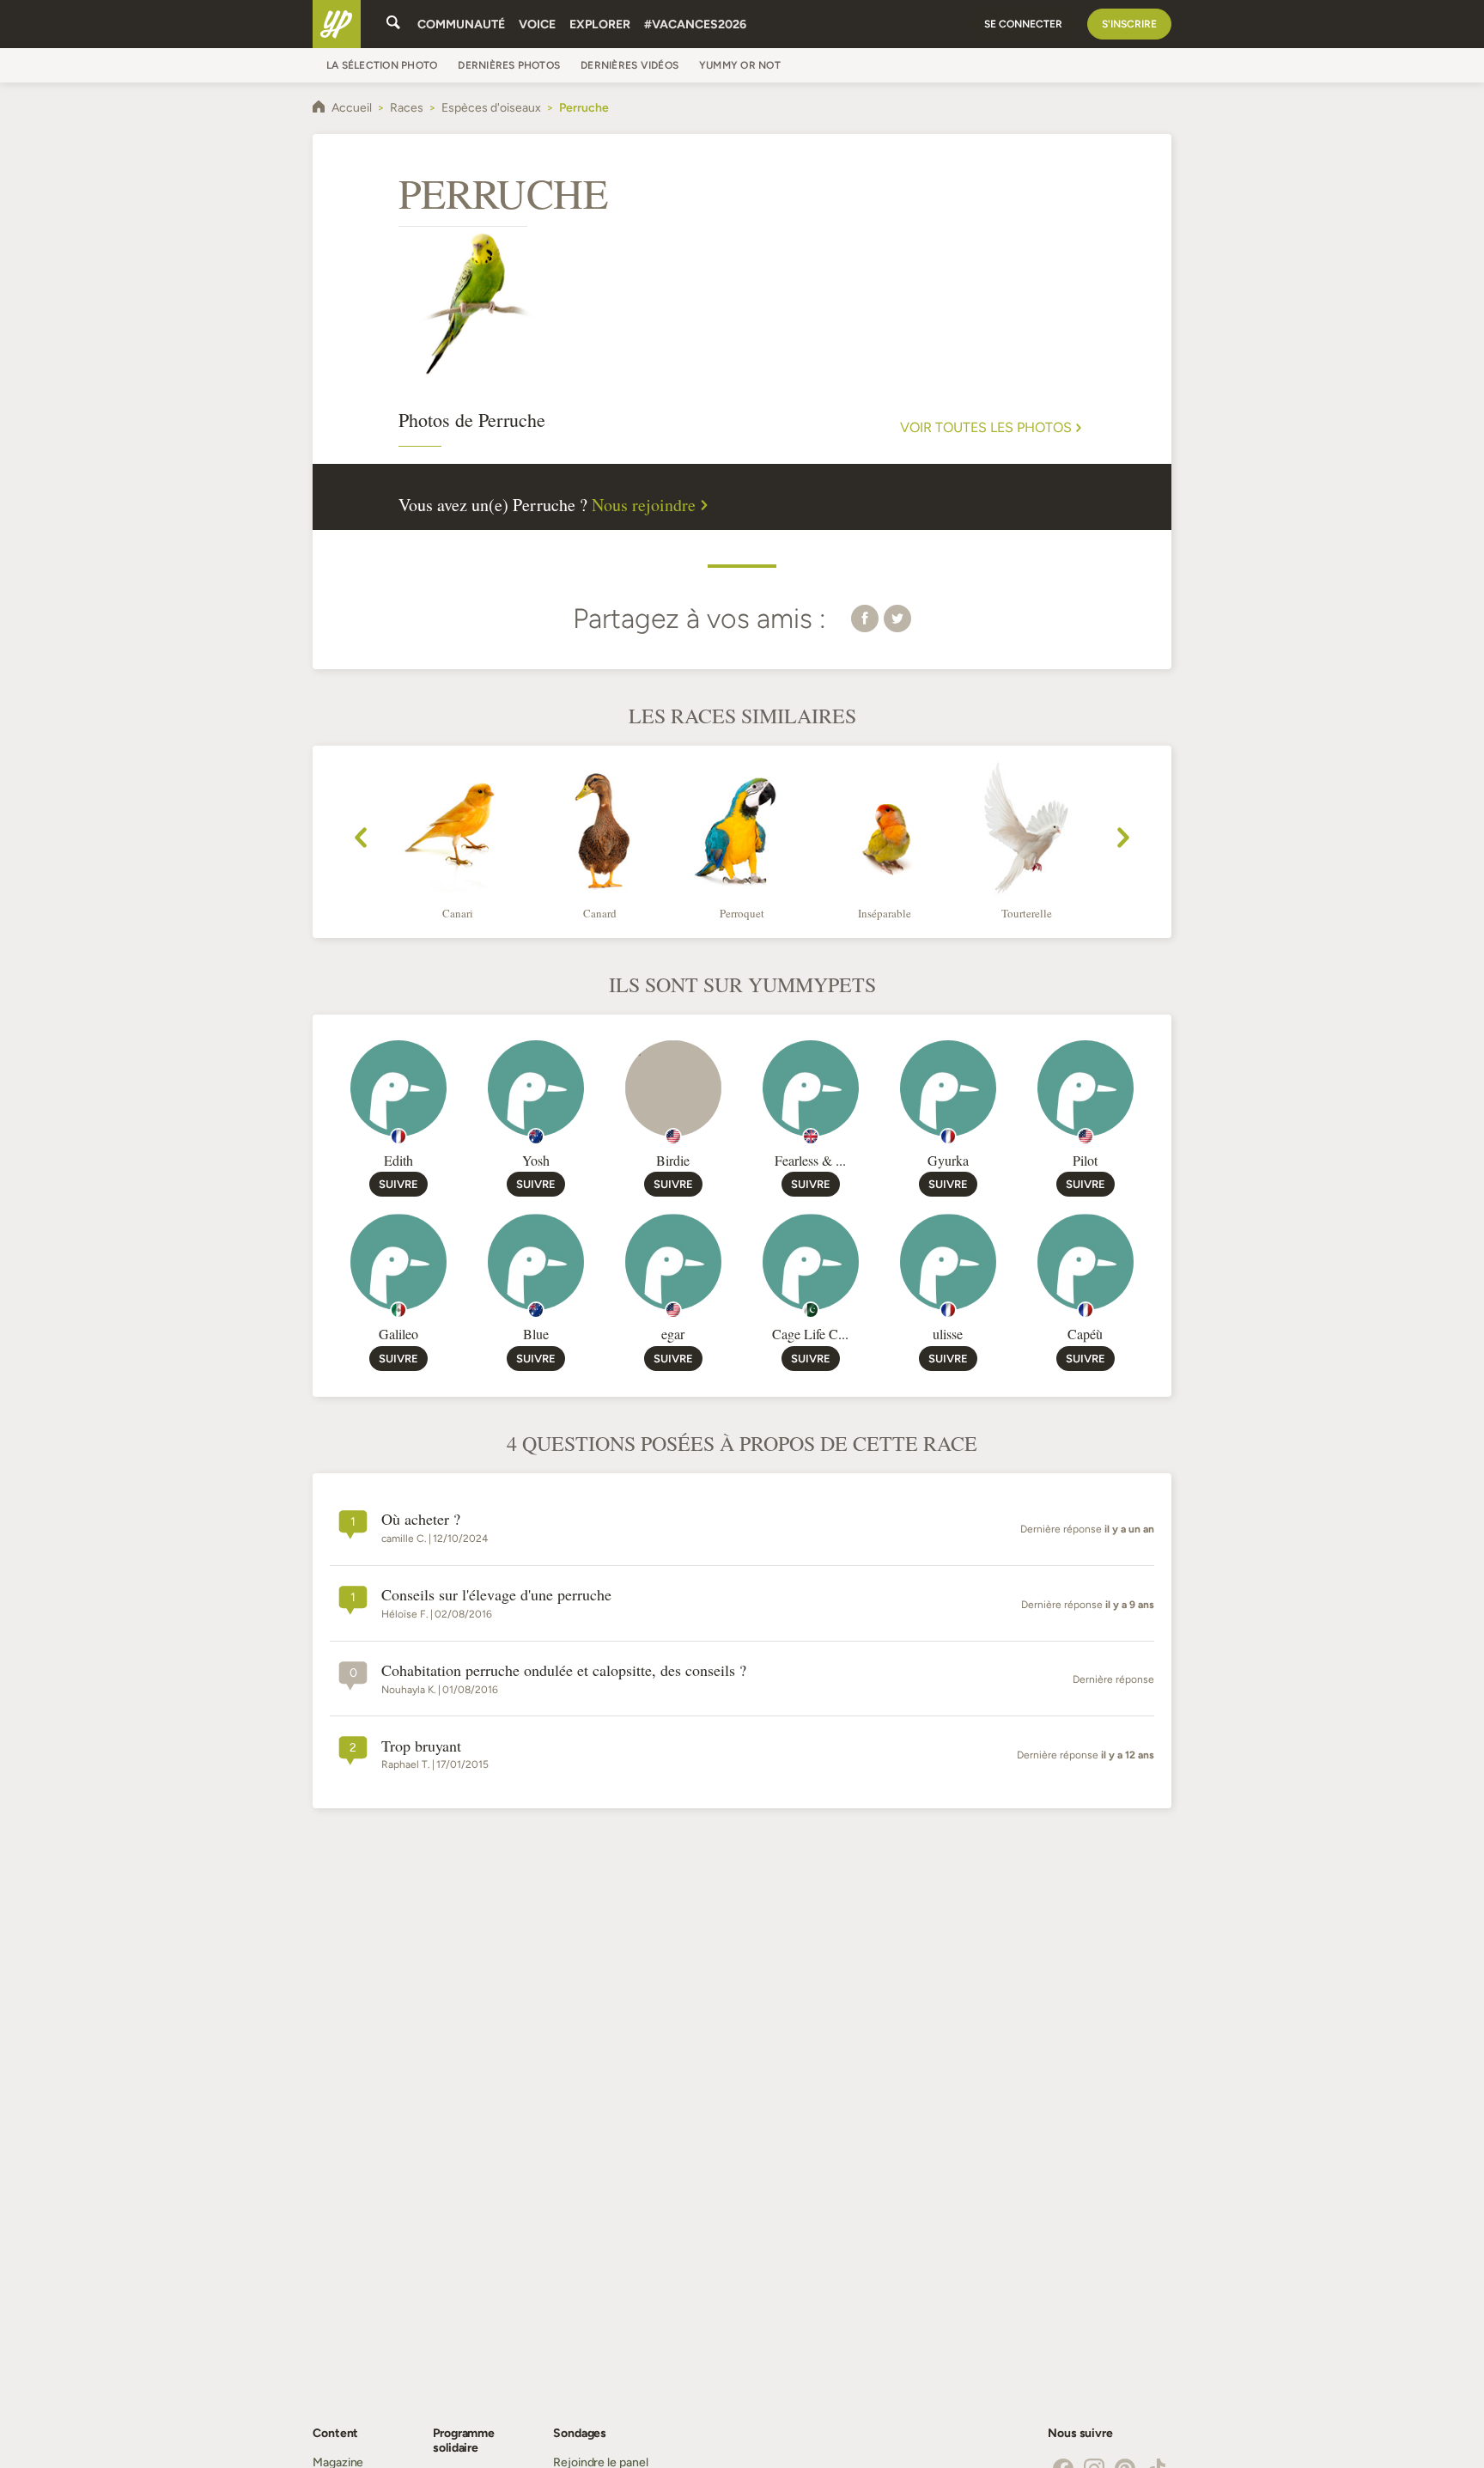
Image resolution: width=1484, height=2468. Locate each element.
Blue (536, 1334)
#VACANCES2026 (695, 24)
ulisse (948, 1334)
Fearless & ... (810, 1160)
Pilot (1085, 1160)
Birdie (673, 1160)
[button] (865, 618)
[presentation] (361, 840)
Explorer (600, 24)
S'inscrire (1129, 24)
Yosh (536, 1160)
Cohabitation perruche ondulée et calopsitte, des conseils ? (564, 1671)
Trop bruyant (421, 1746)
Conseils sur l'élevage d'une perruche (496, 1595)
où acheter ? (421, 1520)
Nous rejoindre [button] (644, 505)
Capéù (1085, 1334)
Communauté (461, 24)
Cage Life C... (810, 1334)
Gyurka (948, 1160)
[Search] (393, 24)
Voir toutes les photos (986, 428)
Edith (398, 1160)
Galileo (398, 1334)
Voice (537, 24)
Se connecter (1023, 24)
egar (673, 1334)
